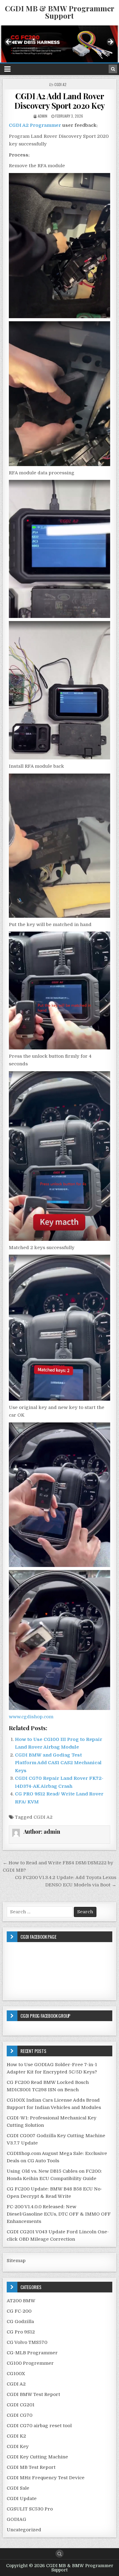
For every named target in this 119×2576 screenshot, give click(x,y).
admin (43, 116)
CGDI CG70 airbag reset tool (39, 2426)
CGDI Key (18, 2446)
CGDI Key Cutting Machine (37, 2457)
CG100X (16, 2374)
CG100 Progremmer (30, 2363)
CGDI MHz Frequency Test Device (46, 2478)
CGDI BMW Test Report (33, 2394)
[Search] (113, 69)
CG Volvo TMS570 (27, 2342)
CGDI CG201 (21, 2405)
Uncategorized (24, 2530)
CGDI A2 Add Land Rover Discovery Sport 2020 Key (60, 101)
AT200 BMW (21, 2301)
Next (110, 42)
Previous (9, 42)
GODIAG (16, 2519)
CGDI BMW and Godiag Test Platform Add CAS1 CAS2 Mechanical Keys (58, 1763)
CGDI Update (22, 2499)
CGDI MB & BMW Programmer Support (60, 12)
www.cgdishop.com (31, 1717)
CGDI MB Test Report (31, 2467)
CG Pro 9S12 (21, 2332)
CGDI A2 (60, 84)
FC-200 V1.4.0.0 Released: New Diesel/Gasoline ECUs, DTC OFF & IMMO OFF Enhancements (59, 2214)
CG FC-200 (19, 2311)
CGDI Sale (18, 2488)
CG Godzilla (20, 2322)
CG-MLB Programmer (32, 2353)
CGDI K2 (16, 2436)
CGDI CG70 (20, 2415)
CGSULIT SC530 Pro (30, 2509)
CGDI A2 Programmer (35, 125)
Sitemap (16, 2261)
